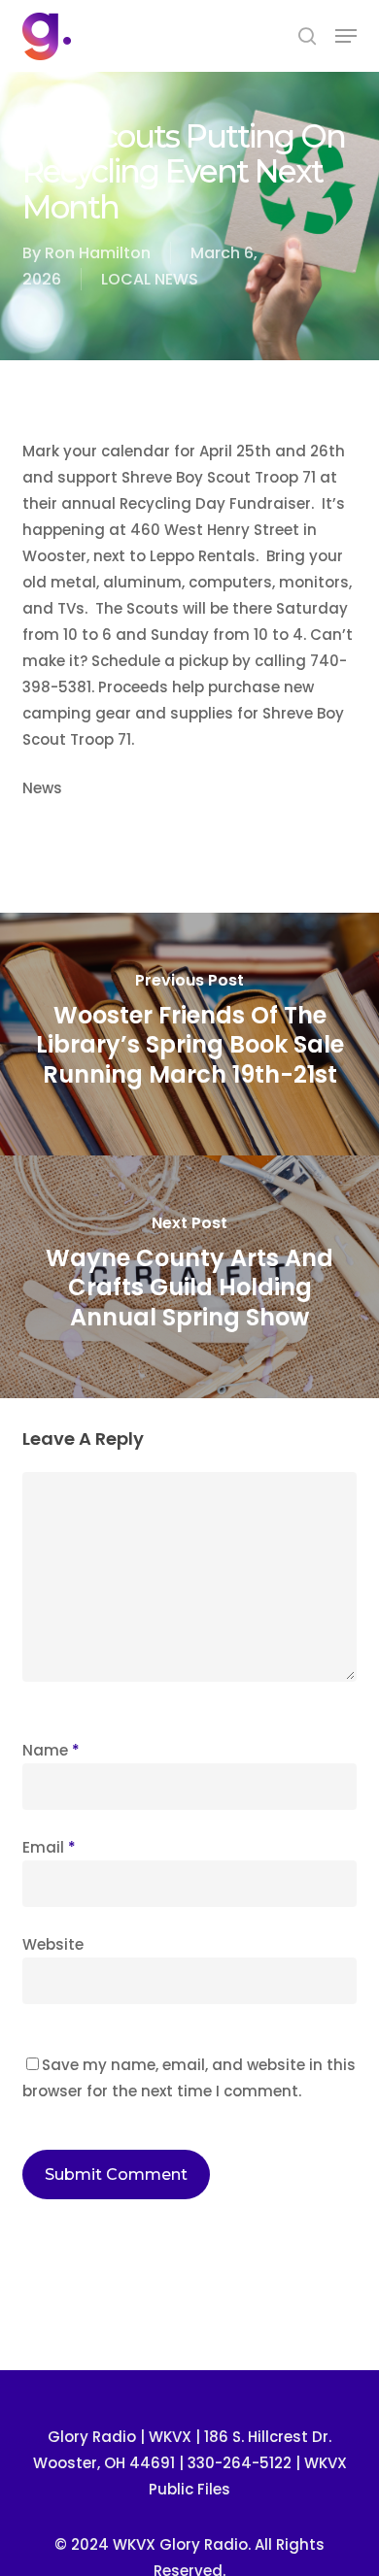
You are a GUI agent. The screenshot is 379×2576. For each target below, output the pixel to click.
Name (51, 1750)
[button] (346, 36)
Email (49, 1847)
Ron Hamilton (98, 253)
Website (53, 1944)
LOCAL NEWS (150, 279)
